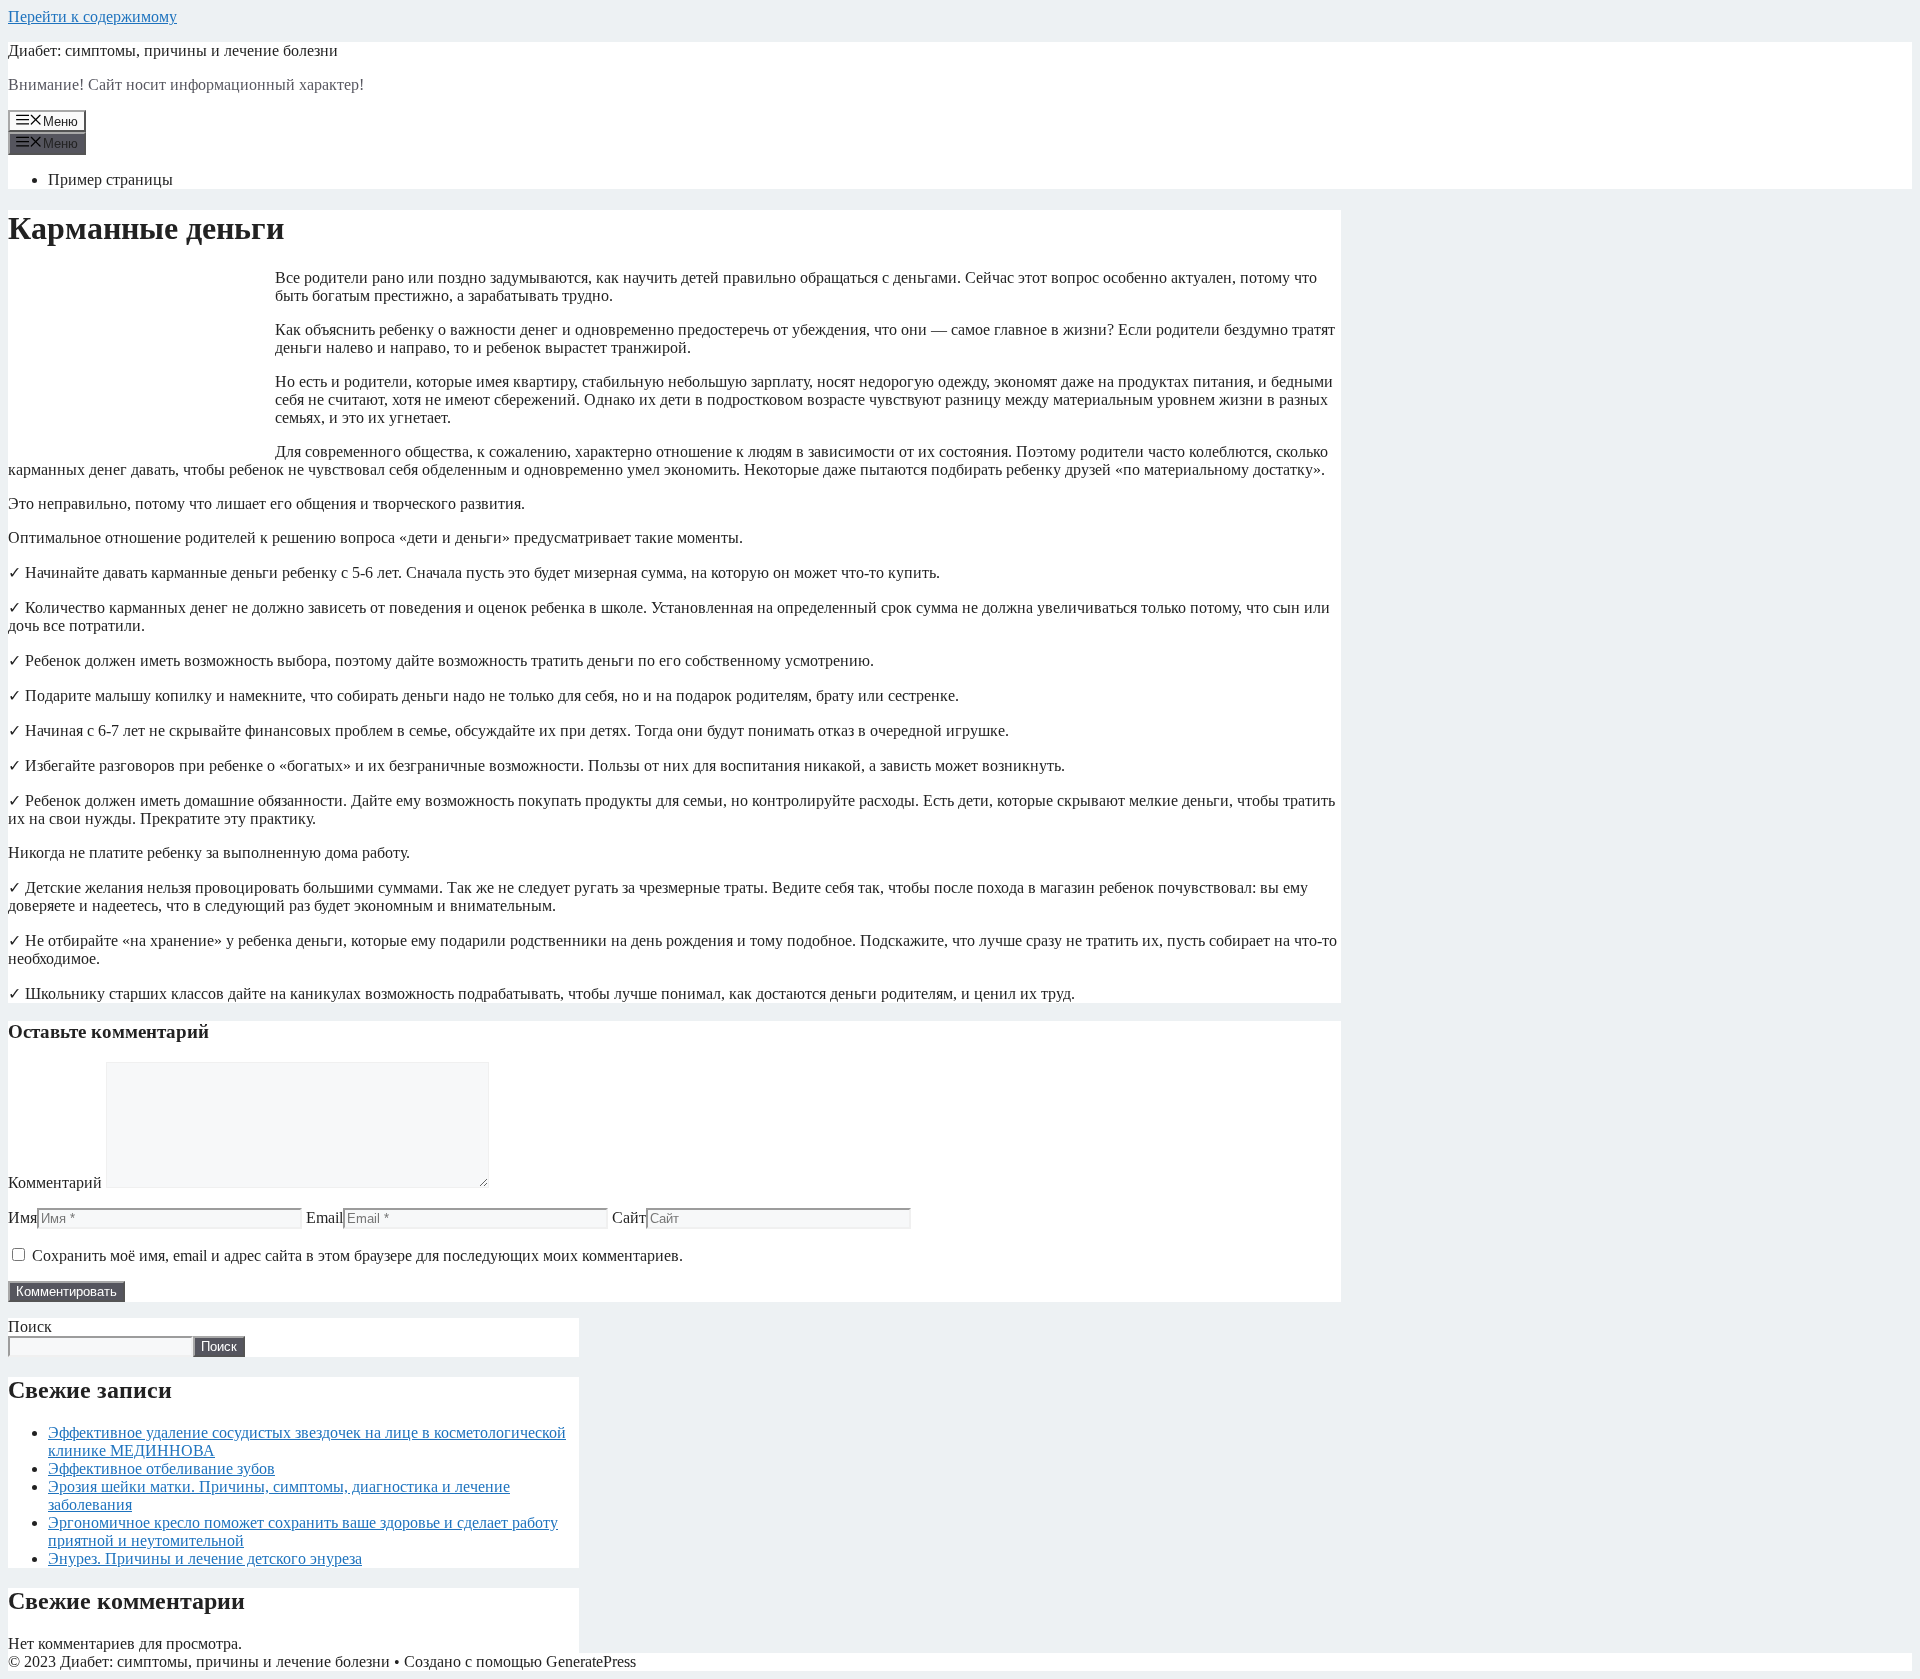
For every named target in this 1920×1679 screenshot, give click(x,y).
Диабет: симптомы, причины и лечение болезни (173, 50)
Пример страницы (110, 179)
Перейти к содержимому (92, 16)
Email (324, 1217)
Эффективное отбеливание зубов (161, 1468)
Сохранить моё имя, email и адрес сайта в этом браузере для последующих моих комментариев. (357, 1255)
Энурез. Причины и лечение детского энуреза (205, 1558)
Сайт (629, 1217)
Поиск (30, 1326)
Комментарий (55, 1182)
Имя (22, 1217)
